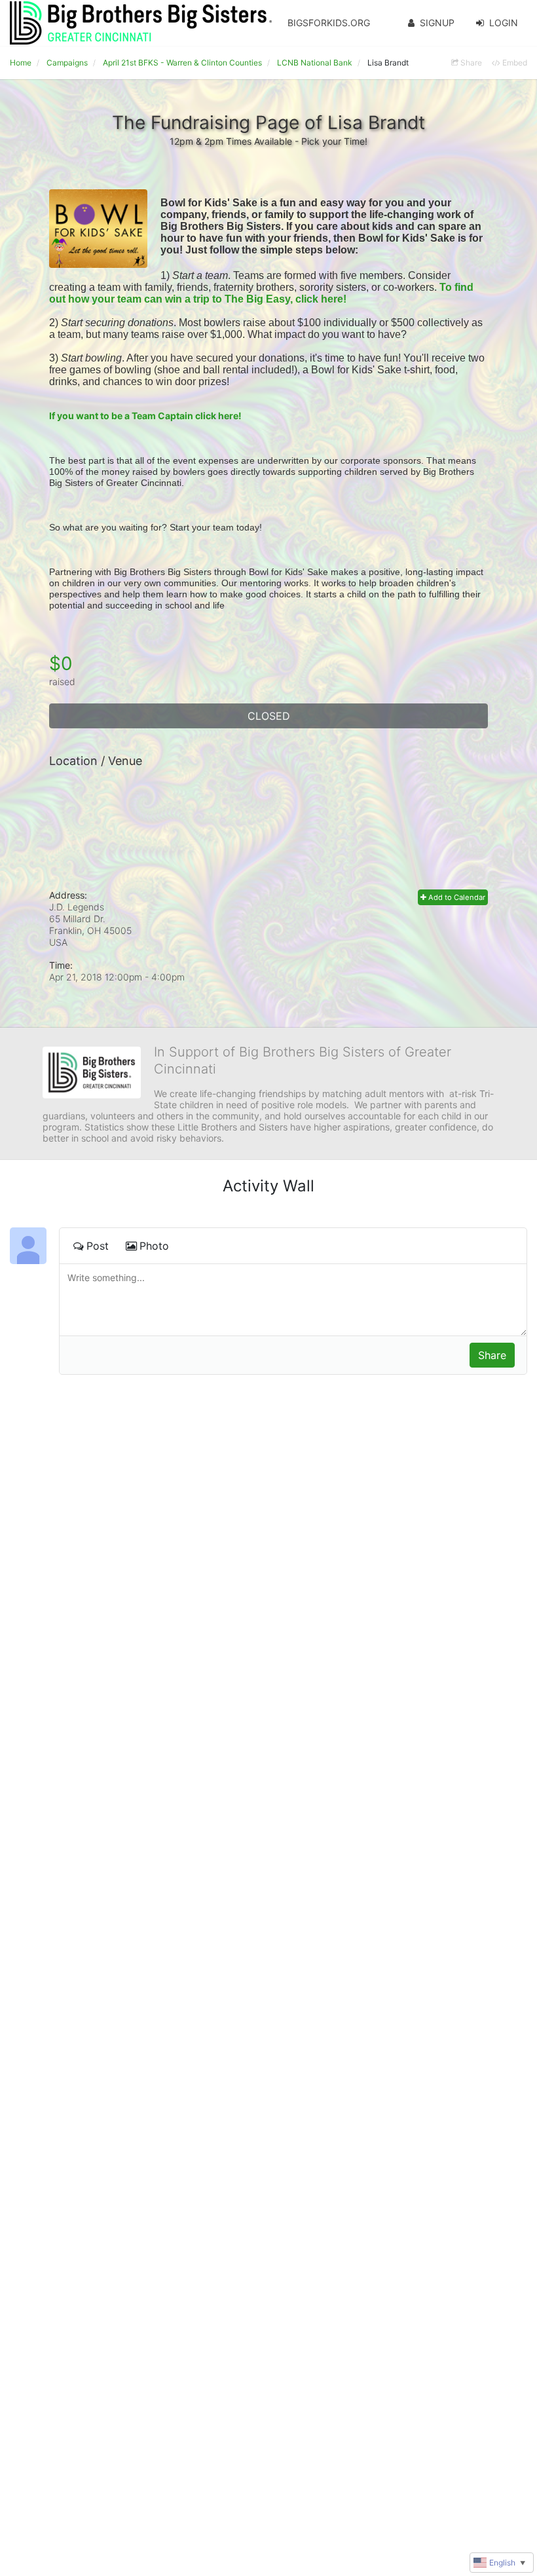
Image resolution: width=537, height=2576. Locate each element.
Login (504, 23)
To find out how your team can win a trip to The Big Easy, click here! (263, 293)
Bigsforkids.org (329, 23)
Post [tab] (98, 1246)
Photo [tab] (154, 1246)
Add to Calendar (456, 897)
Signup (437, 23)
